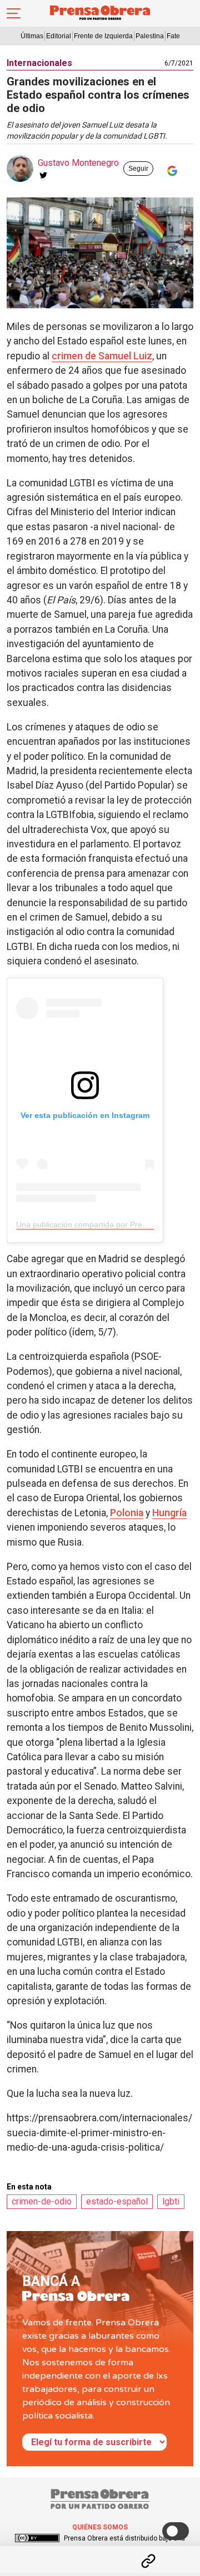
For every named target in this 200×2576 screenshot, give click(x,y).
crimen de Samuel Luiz (102, 356)
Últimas (32, 36)
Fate (173, 36)
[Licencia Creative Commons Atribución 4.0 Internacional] (37, 2538)
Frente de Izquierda (103, 36)
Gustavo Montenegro (78, 163)
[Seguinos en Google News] (170, 171)
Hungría (169, 1513)
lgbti (171, 2201)
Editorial (59, 36)
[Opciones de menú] (100, 2552)
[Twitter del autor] (43, 175)
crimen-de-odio (42, 2201)
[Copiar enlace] (148, 2561)
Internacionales (39, 63)
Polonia (127, 1513)
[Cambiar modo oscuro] (176, 2531)
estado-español (117, 2201)
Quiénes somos (100, 2527)
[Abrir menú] (14, 13)
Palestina (150, 36)
